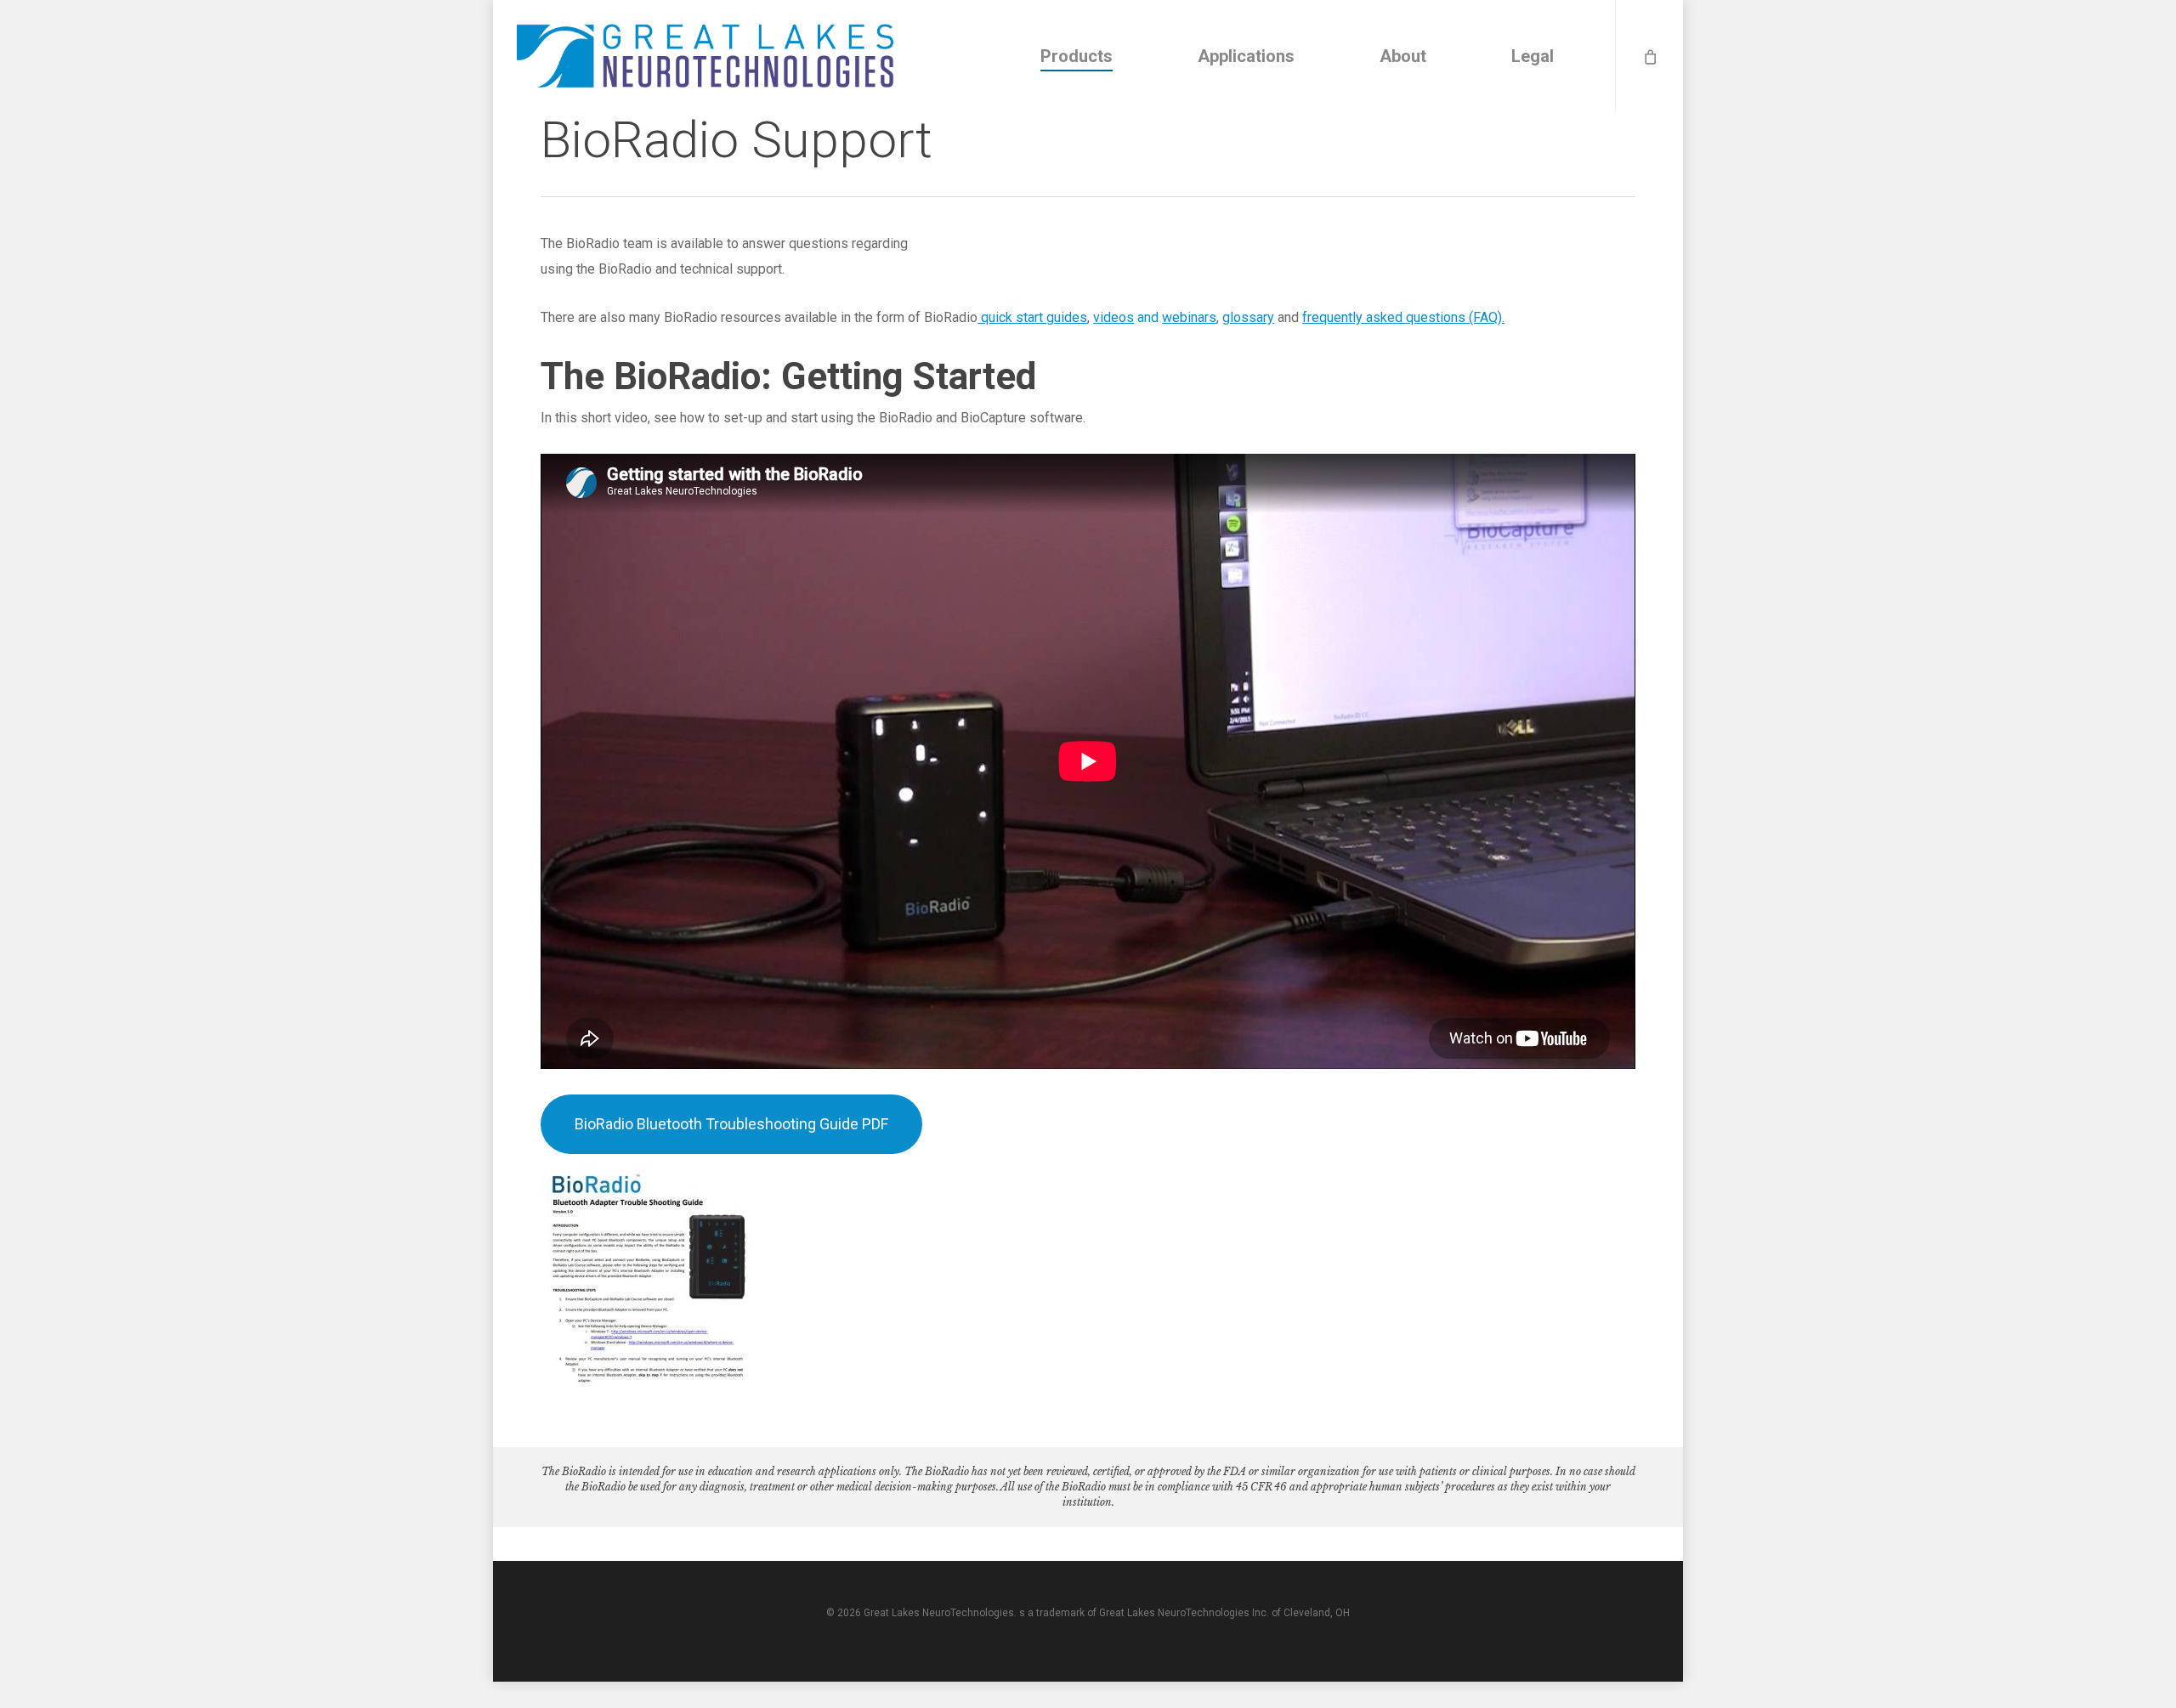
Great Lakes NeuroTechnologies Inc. (1184, 1613)
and (1155, 317)
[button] (731, 1124)
